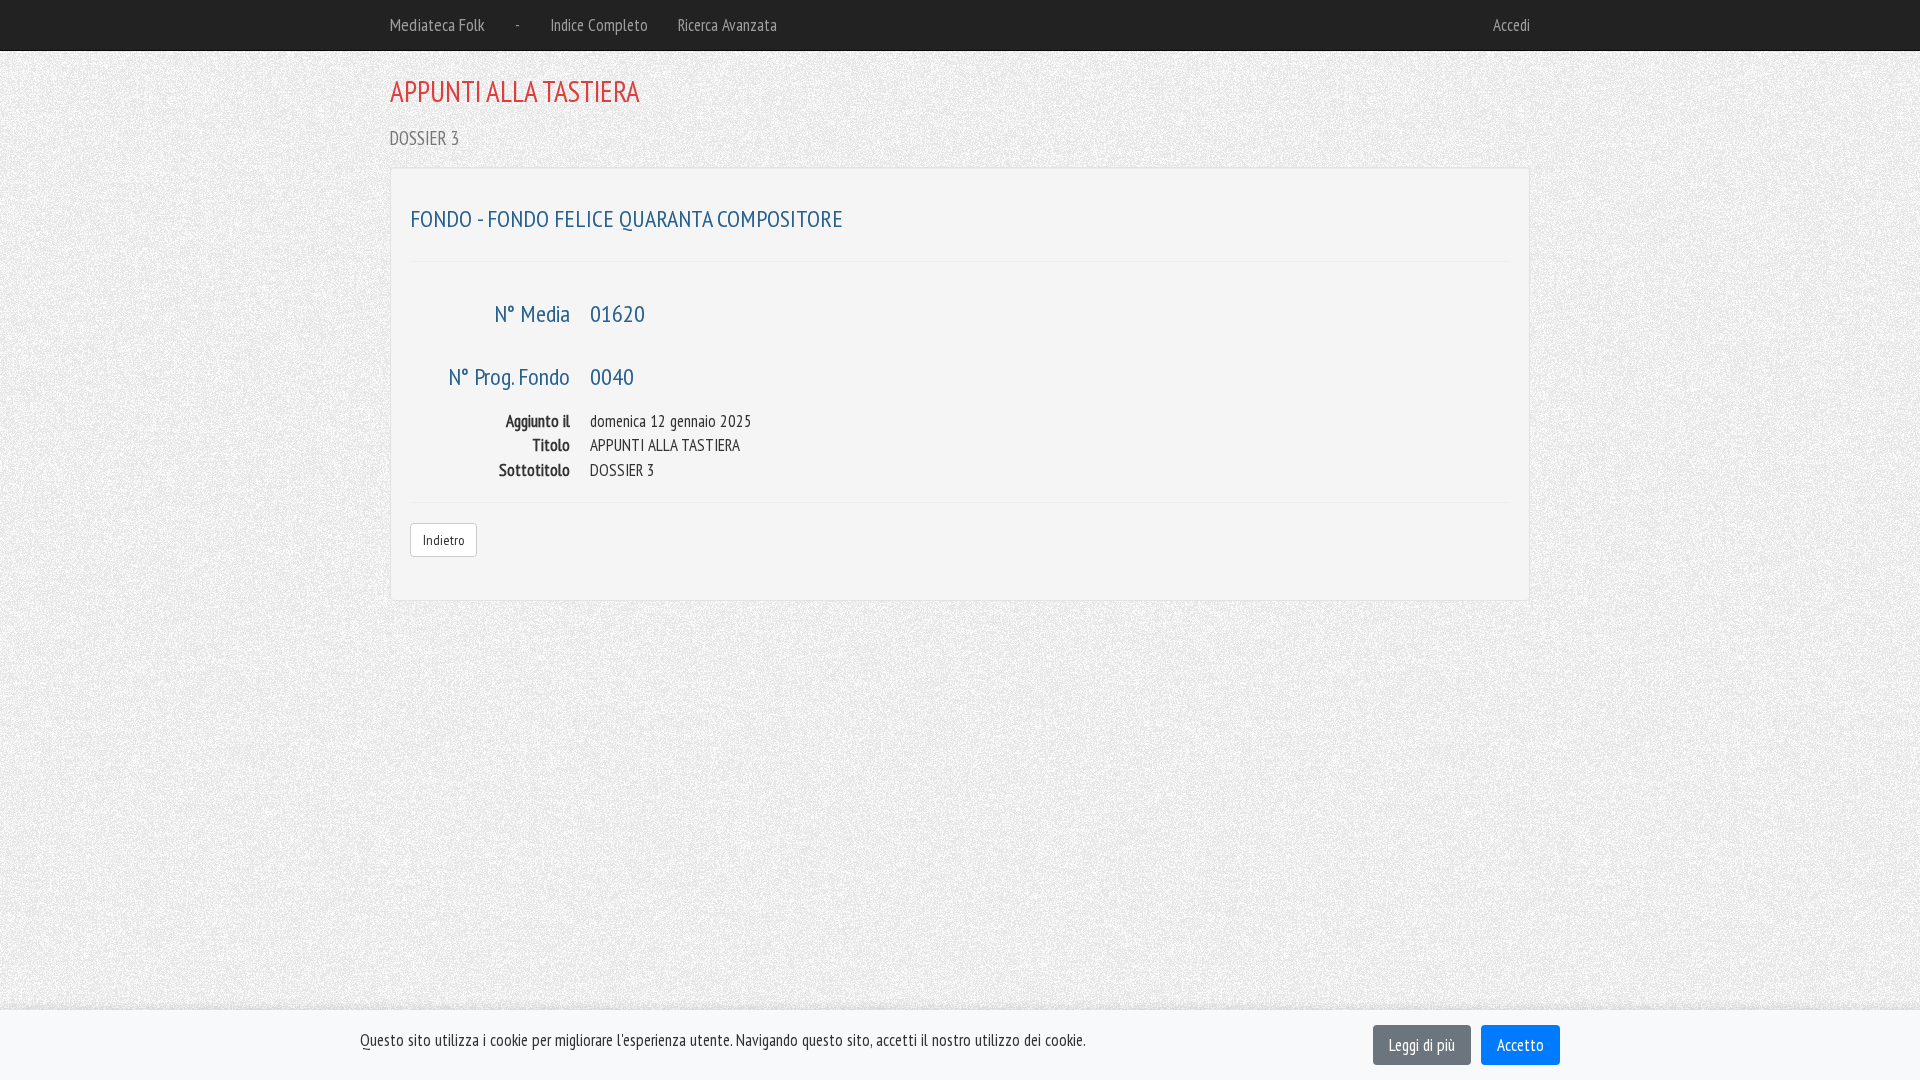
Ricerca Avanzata (727, 25)
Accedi (1511, 25)
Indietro (443, 540)
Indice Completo (599, 25)
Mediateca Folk (437, 24)
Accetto (1520, 1045)
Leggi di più (1422, 1045)
